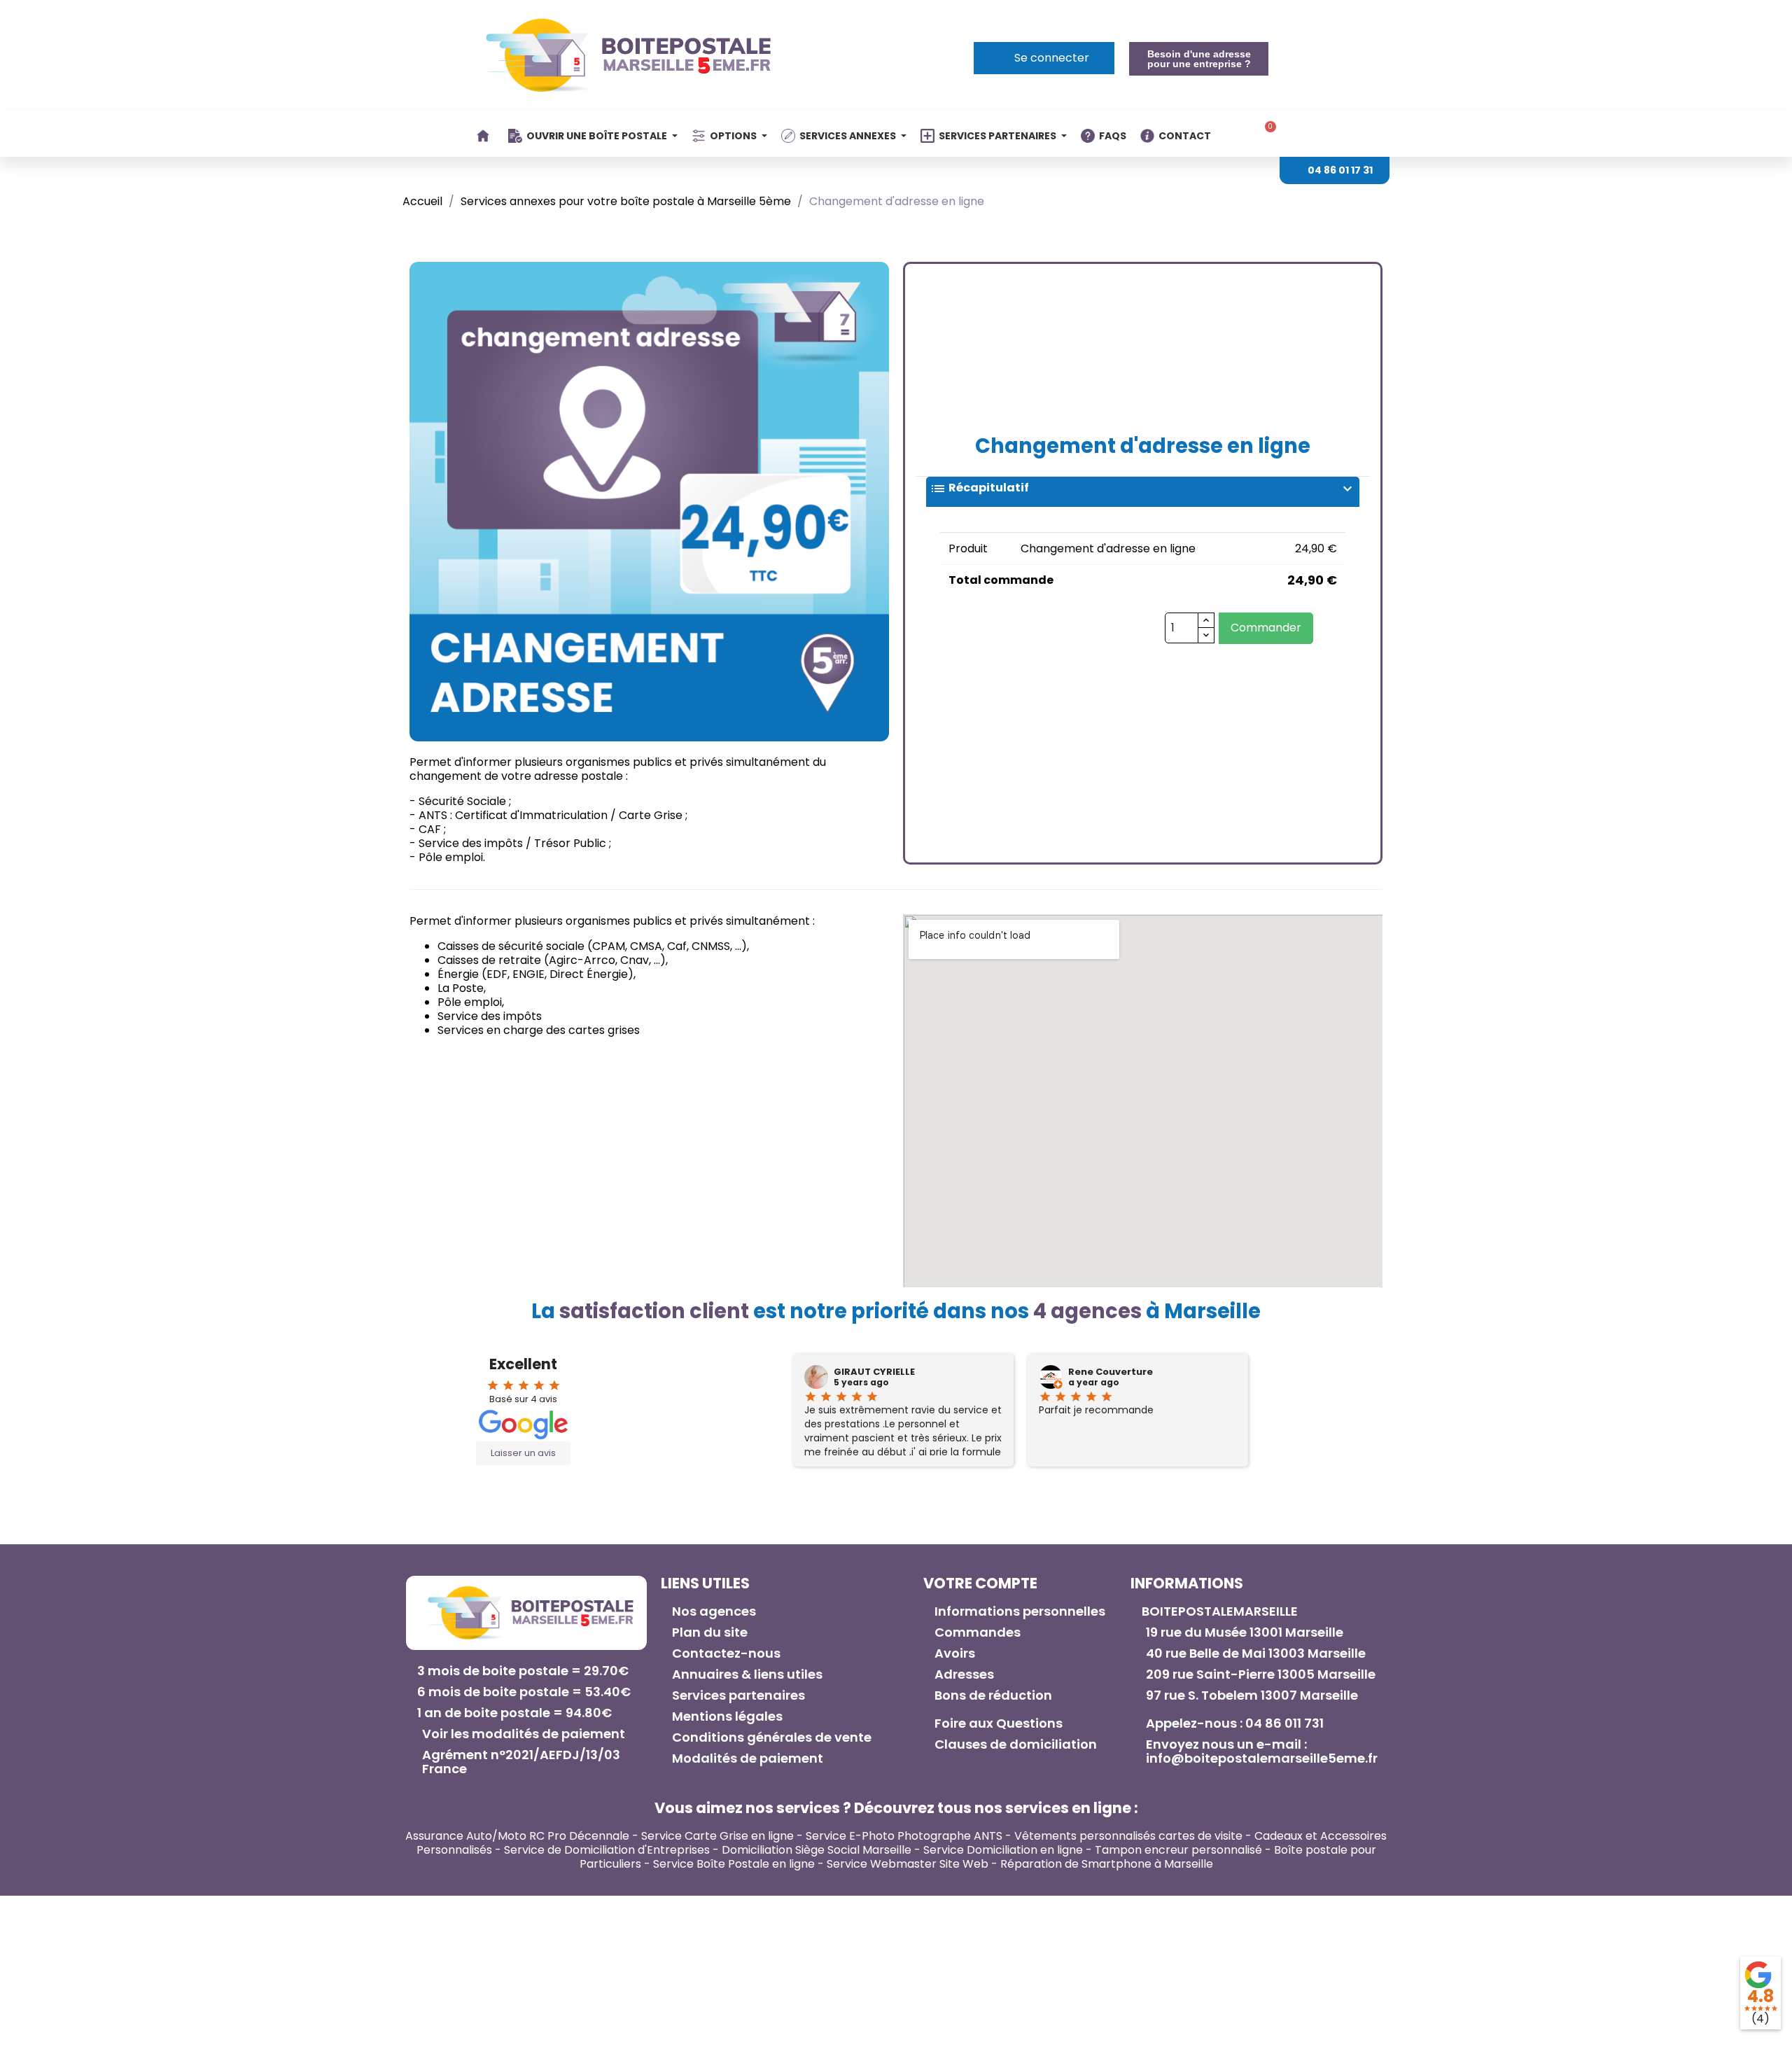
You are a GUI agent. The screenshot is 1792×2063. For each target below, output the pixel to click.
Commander (1266, 628)
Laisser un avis (523, 1453)
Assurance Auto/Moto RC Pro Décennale (517, 1836)
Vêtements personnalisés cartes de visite (1128, 1836)
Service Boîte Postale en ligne (734, 1864)
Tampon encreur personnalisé (1178, 1850)
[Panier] (1266, 134)
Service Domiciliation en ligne (1003, 1850)
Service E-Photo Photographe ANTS (904, 1836)
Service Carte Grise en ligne (717, 1836)
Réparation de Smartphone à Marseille (1107, 1864)
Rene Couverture (1111, 1372)
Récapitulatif (1143, 489)
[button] (1198, 59)
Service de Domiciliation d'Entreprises (607, 1850)
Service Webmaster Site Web (908, 1864)
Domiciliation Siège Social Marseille (817, 1850)
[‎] (485, 136)
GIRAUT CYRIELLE (874, 1372)
